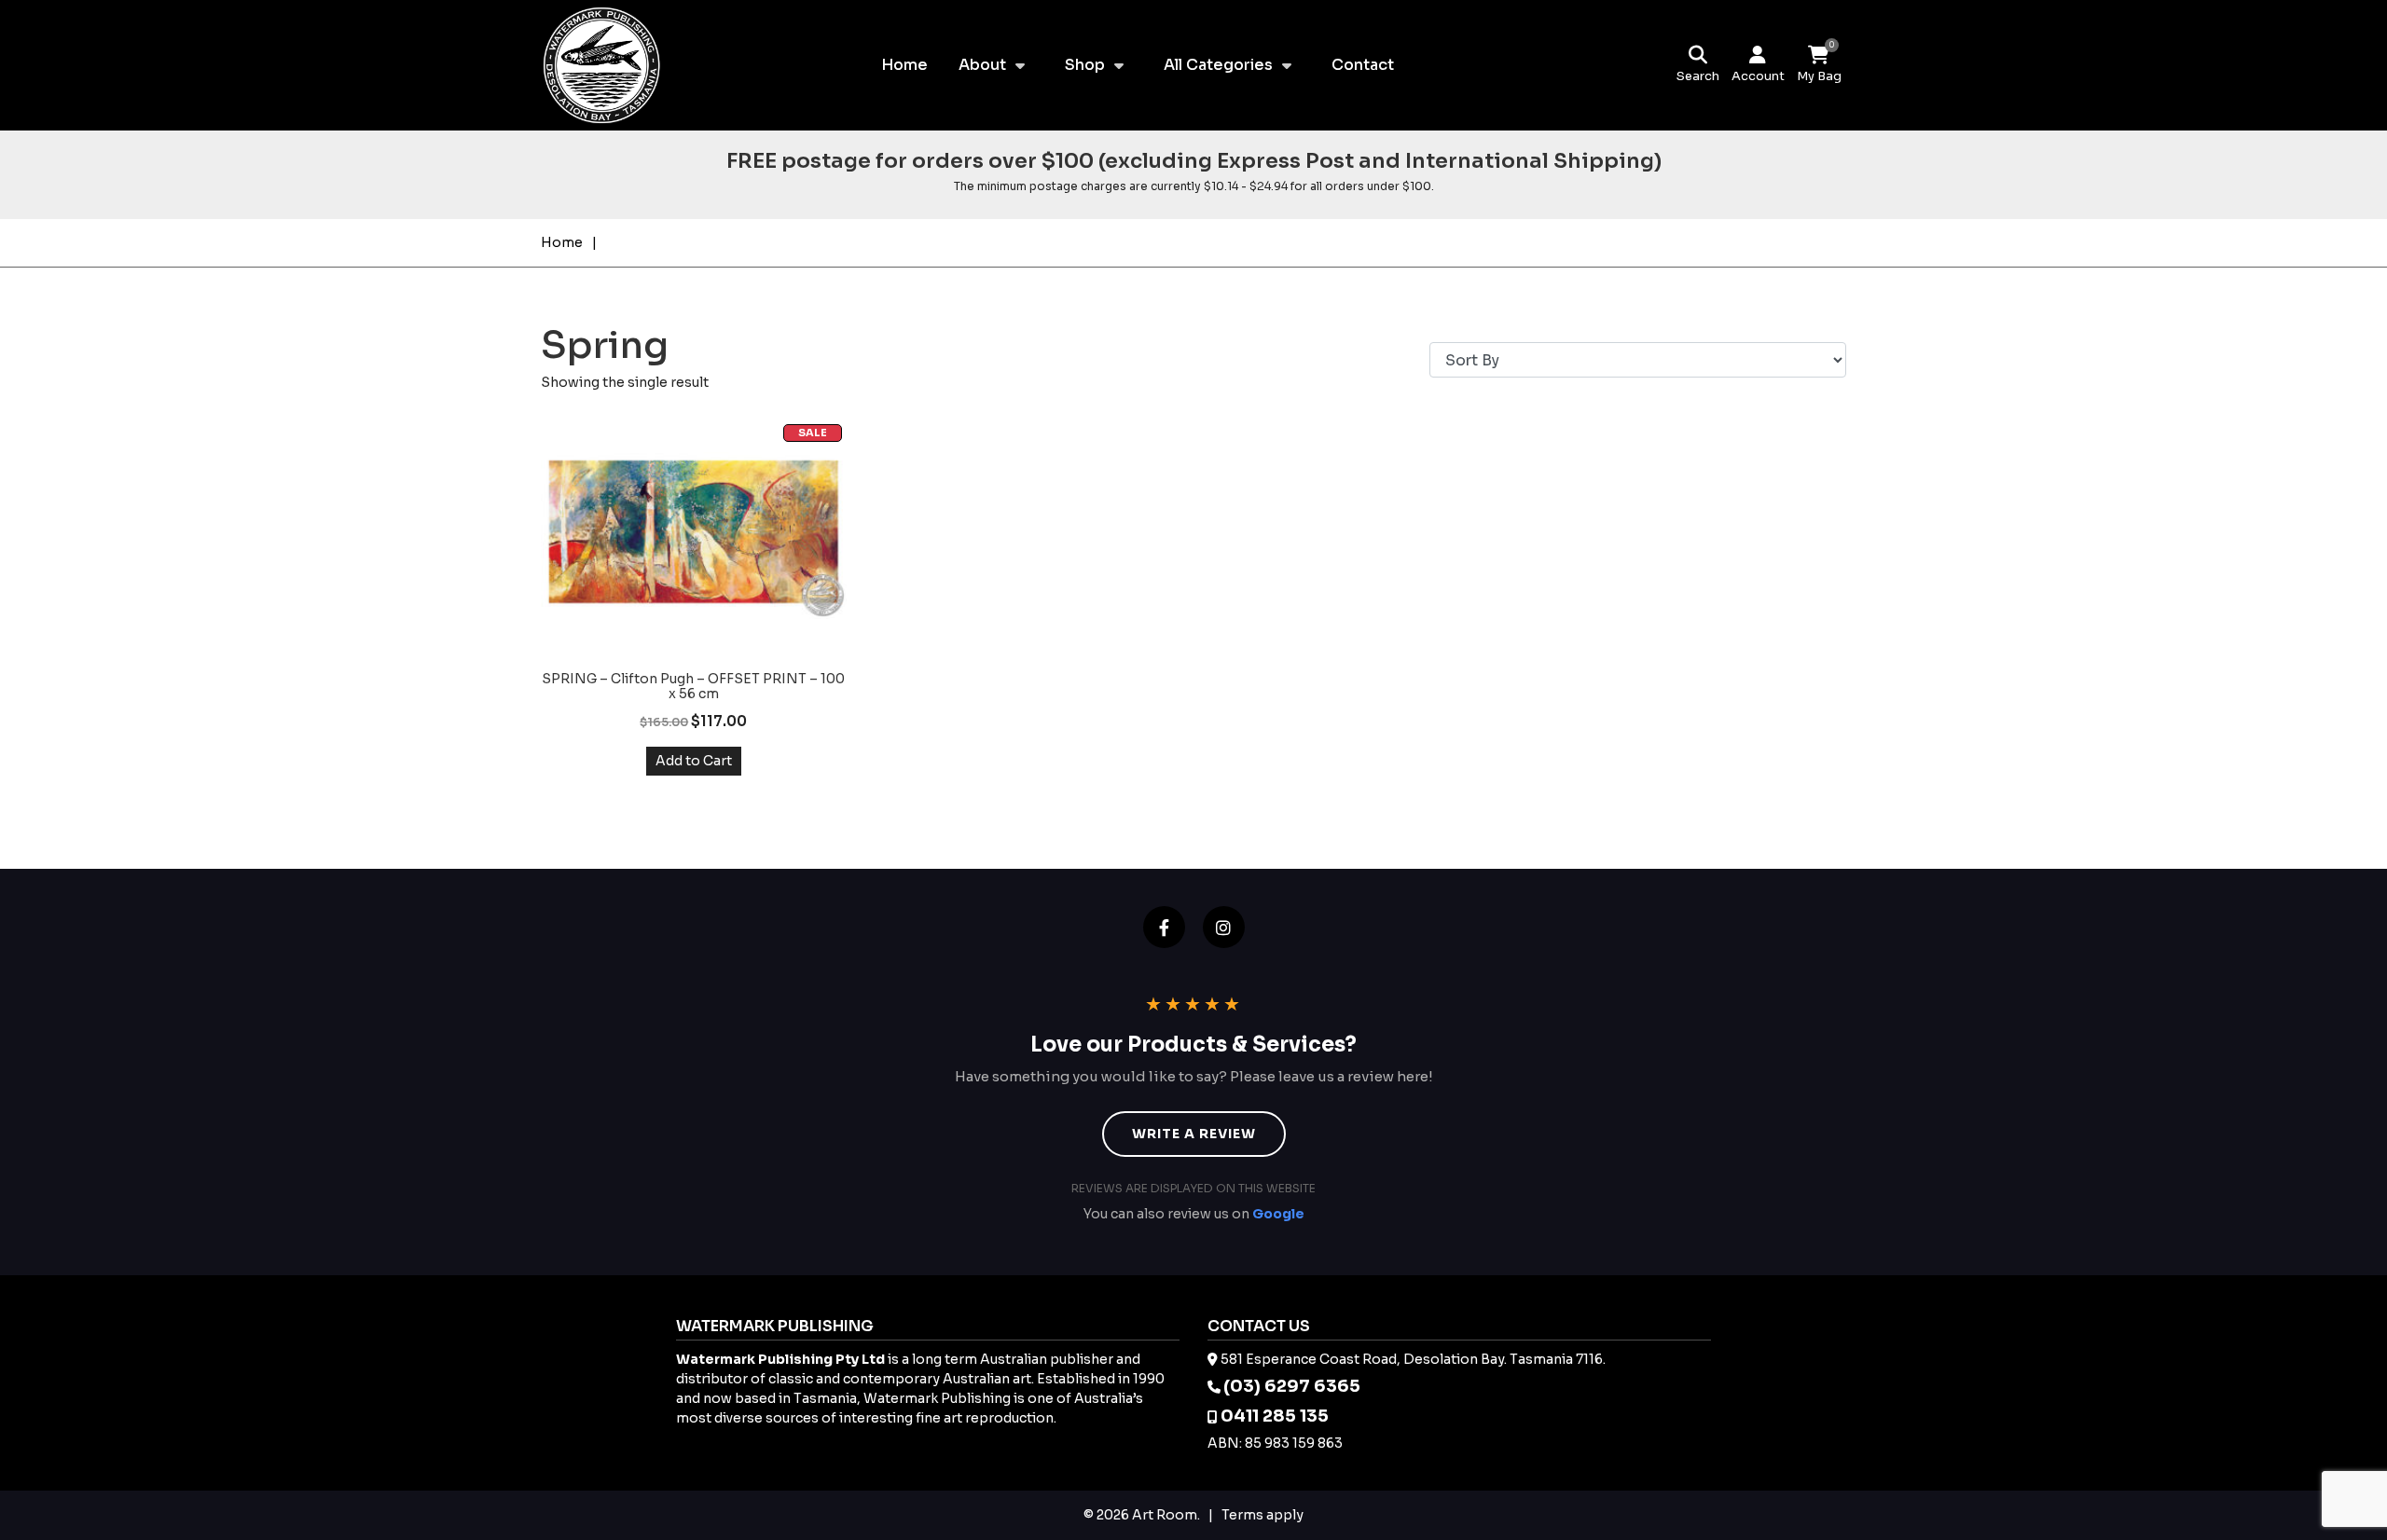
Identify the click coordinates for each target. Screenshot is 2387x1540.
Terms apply (1262, 1515)
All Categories (1218, 65)
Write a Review (1194, 1134)
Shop (1085, 65)
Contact (1363, 65)
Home (904, 65)
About (982, 65)
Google (1278, 1214)
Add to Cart (694, 761)
